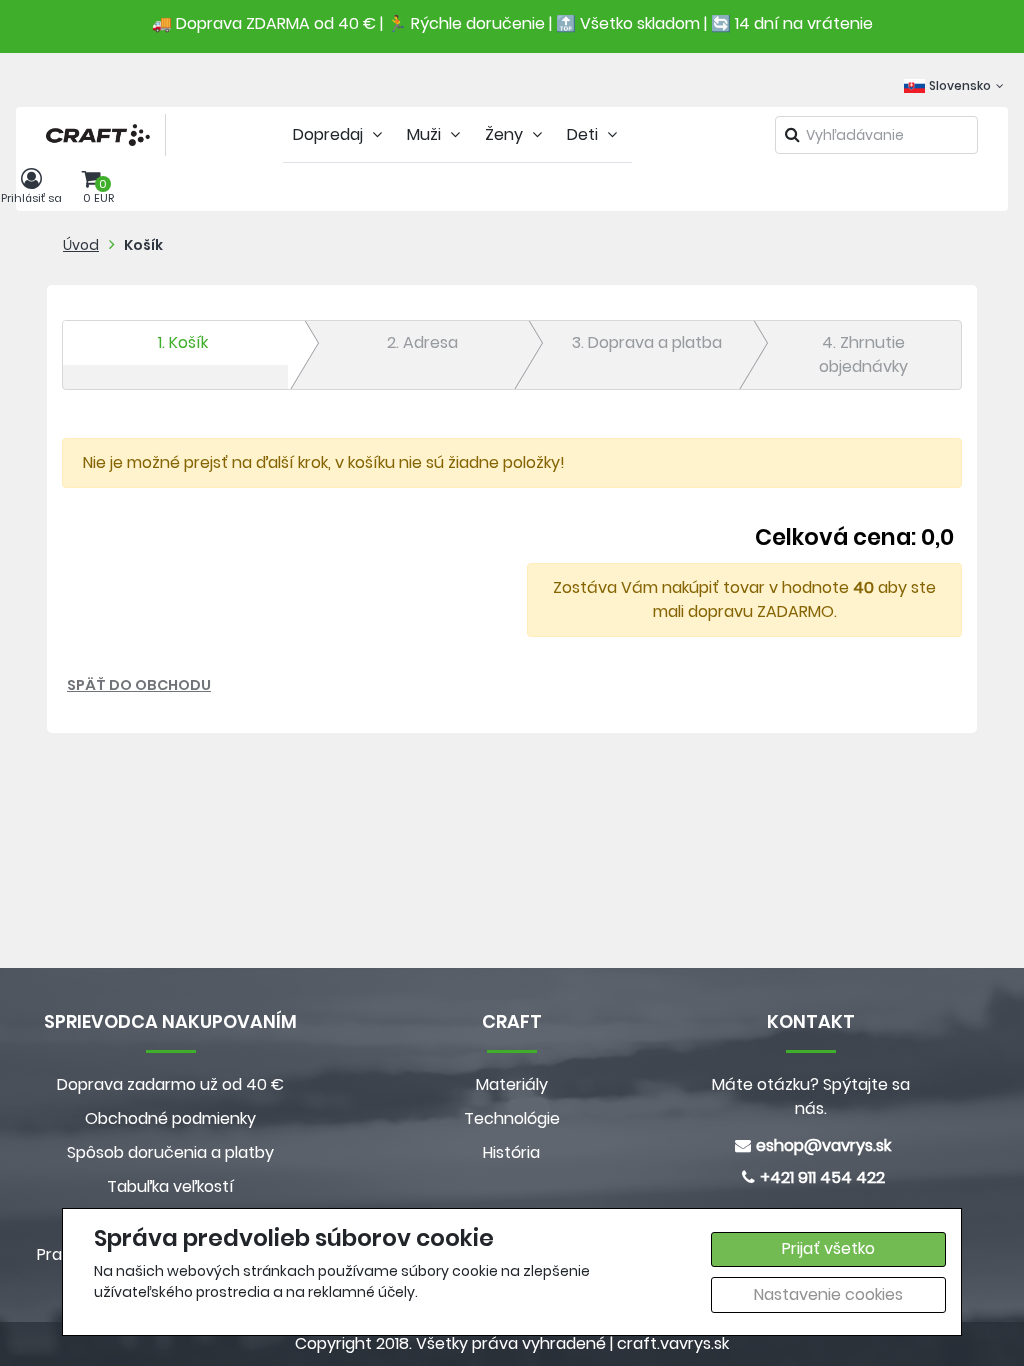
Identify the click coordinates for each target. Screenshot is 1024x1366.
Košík (143, 245)
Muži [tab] (426, 134)
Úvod (81, 245)
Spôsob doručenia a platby (170, 1152)
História (511, 1152)
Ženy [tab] (506, 134)
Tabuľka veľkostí (170, 1186)
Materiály (512, 1084)
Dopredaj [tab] (330, 134)
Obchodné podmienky (170, 1118)
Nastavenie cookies (828, 1294)
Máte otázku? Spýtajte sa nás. (811, 1096)
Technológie (512, 1118)
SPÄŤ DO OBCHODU (139, 685)
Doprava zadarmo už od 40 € (170, 1084)
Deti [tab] (584, 134)
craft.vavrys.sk (673, 1343)
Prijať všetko (828, 1248)
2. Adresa (422, 342)
